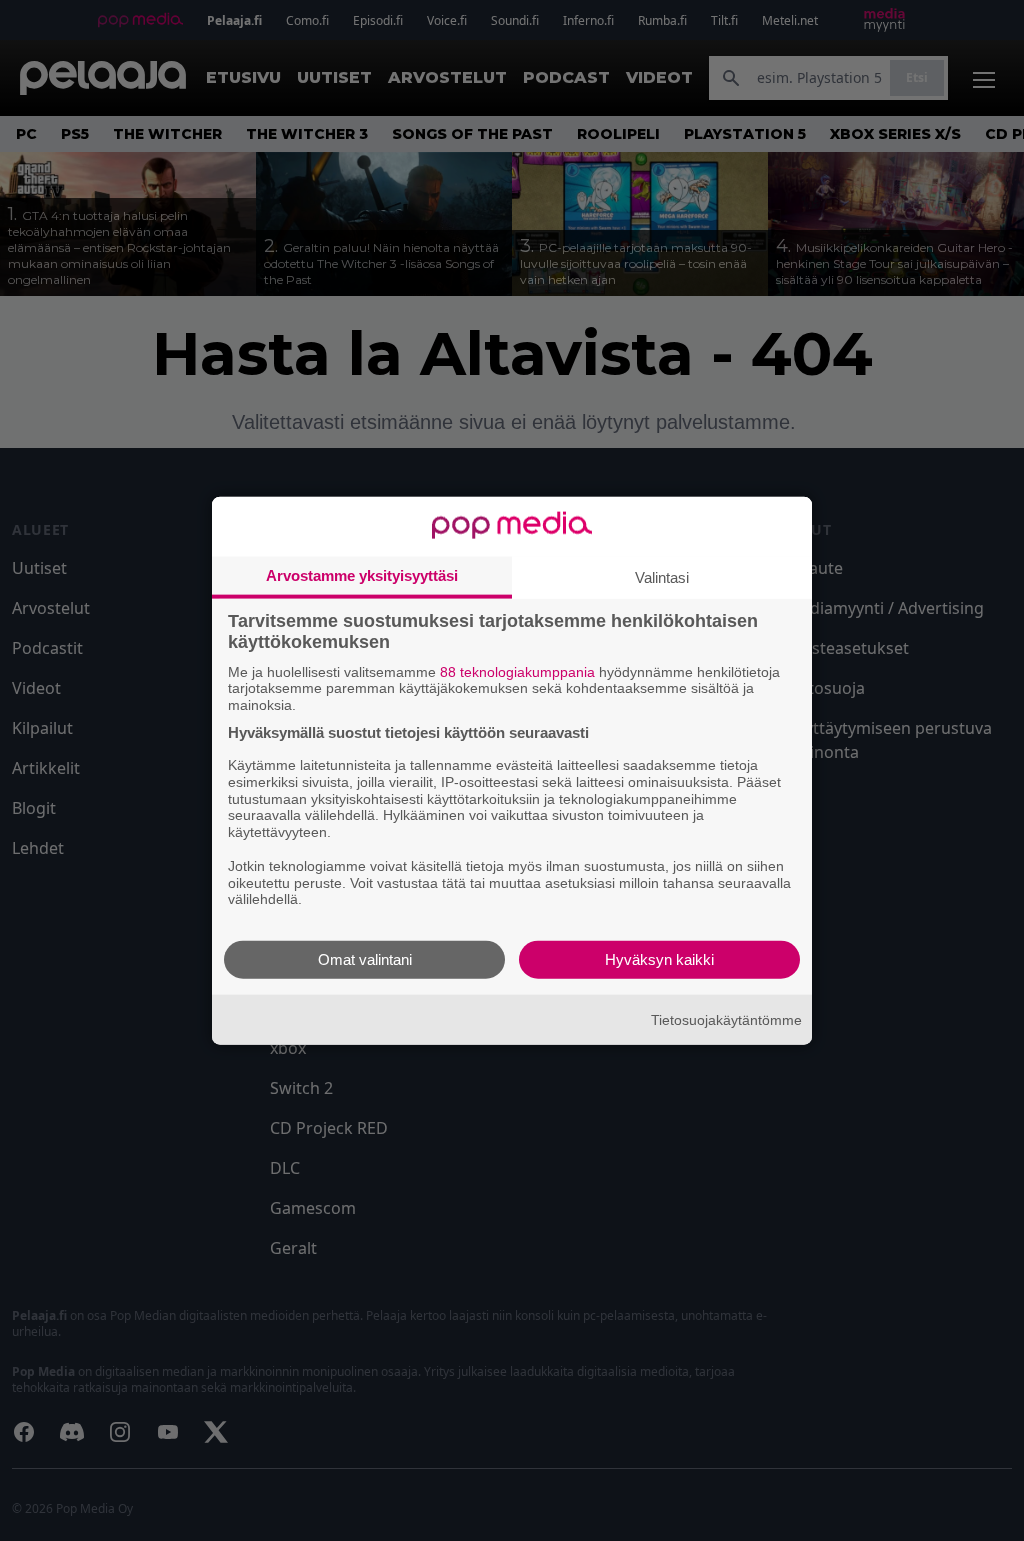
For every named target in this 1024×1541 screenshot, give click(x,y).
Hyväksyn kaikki (659, 959)
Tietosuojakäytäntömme (726, 1019)
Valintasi (662, 576)
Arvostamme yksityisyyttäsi (362, 574)
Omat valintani (365, 959)
